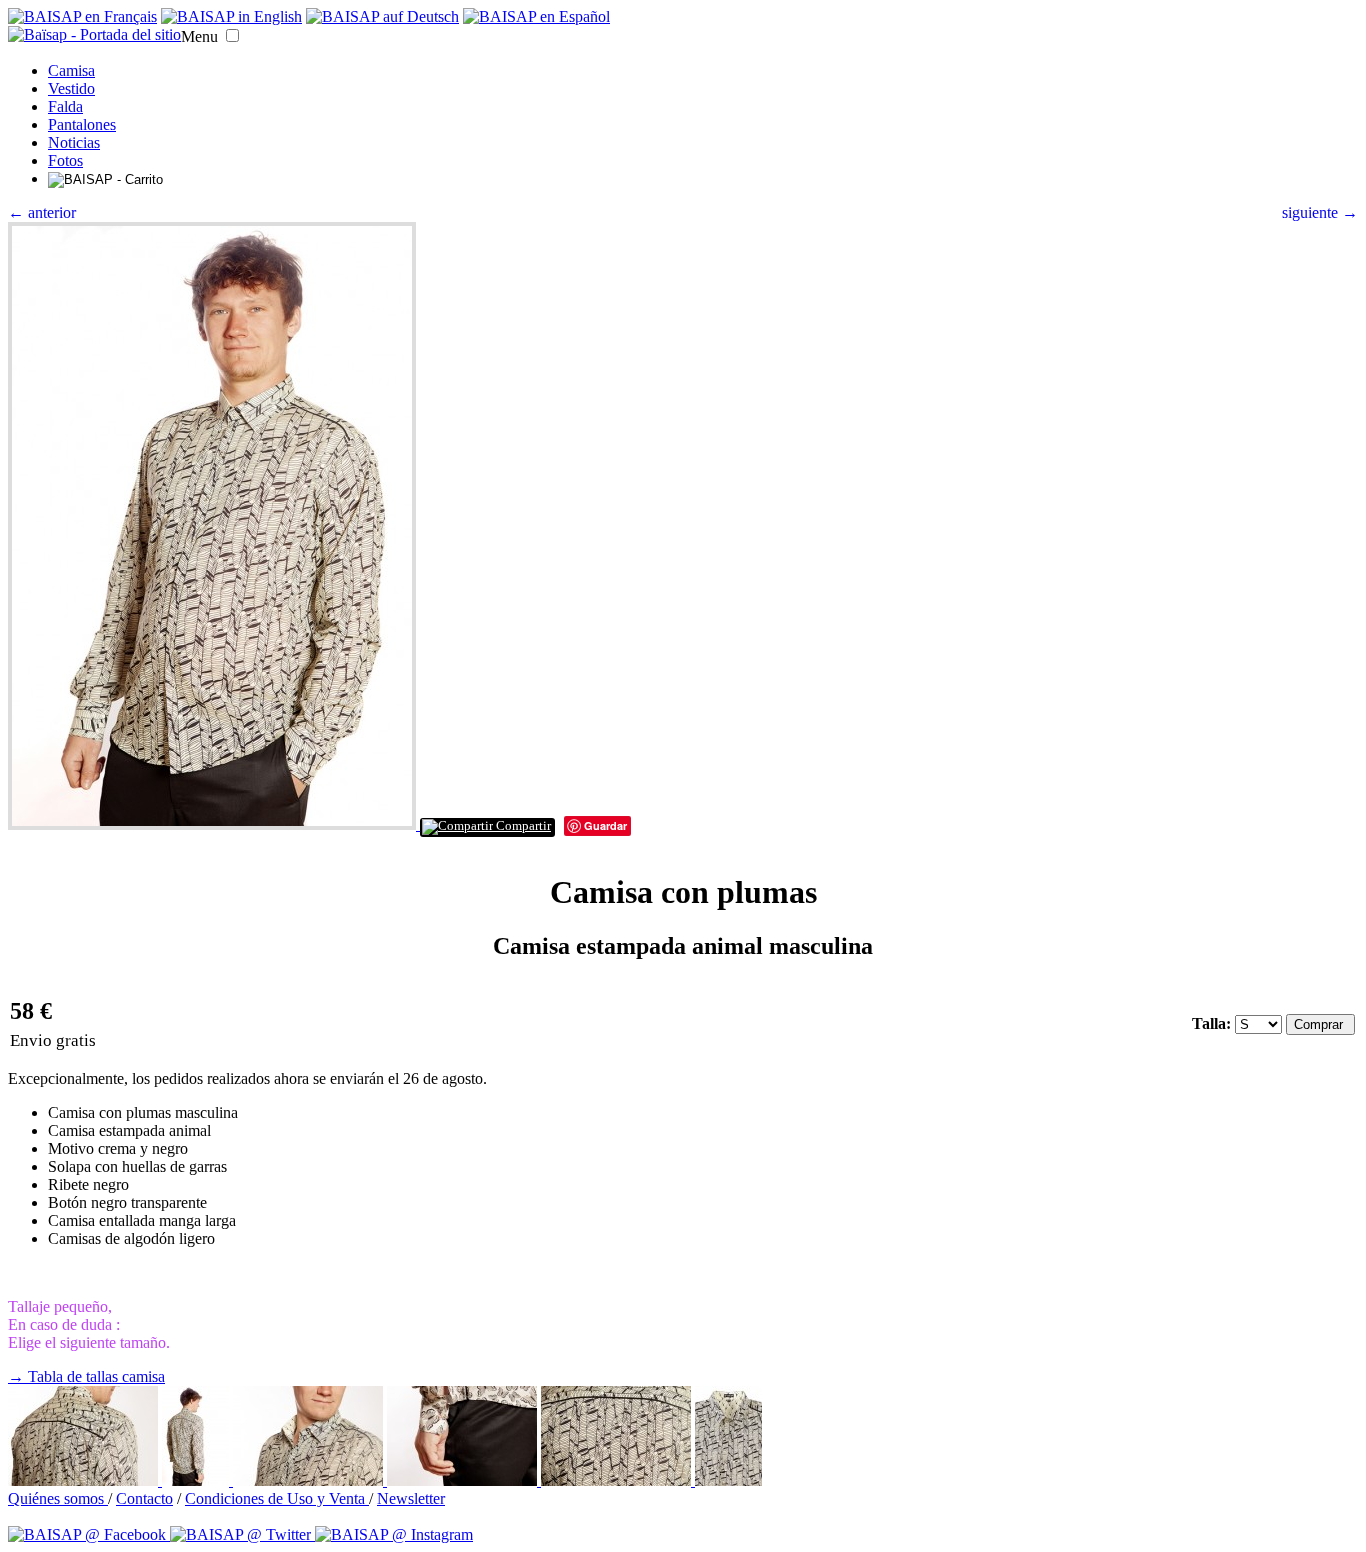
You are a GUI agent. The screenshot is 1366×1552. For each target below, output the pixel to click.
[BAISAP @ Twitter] (242, 1534)
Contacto (144, 1498)
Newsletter (411, 1498)
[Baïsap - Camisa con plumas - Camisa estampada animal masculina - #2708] (464, 1480)
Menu (199, 36)
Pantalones (82, 124)
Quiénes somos (58, 1498)
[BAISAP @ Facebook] (89, 1534)
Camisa (71, 70)
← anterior (42, 212)
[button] (232, 35)
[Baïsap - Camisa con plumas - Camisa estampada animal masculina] (214, 824)
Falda (65, 106)
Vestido (71, 88)
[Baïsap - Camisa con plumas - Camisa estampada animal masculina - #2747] (728, 1480)
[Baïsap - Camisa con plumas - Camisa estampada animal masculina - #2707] (85, 1480)
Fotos (65, 160)
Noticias (74, 142)
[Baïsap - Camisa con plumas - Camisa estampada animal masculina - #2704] (310, 1480)
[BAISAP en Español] (536, 16)
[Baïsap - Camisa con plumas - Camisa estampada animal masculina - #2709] (618, 1480)
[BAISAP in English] (231, 16)
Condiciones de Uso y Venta (277, 1498)
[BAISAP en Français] (82, 16)
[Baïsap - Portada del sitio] (94, 35)
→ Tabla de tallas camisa (86, 1376)
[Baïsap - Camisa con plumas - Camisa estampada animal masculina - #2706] (197, 1480)
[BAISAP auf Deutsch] (382, 16)
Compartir (522, 826)
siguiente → (1320, 212)
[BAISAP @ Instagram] (394, 1534)
